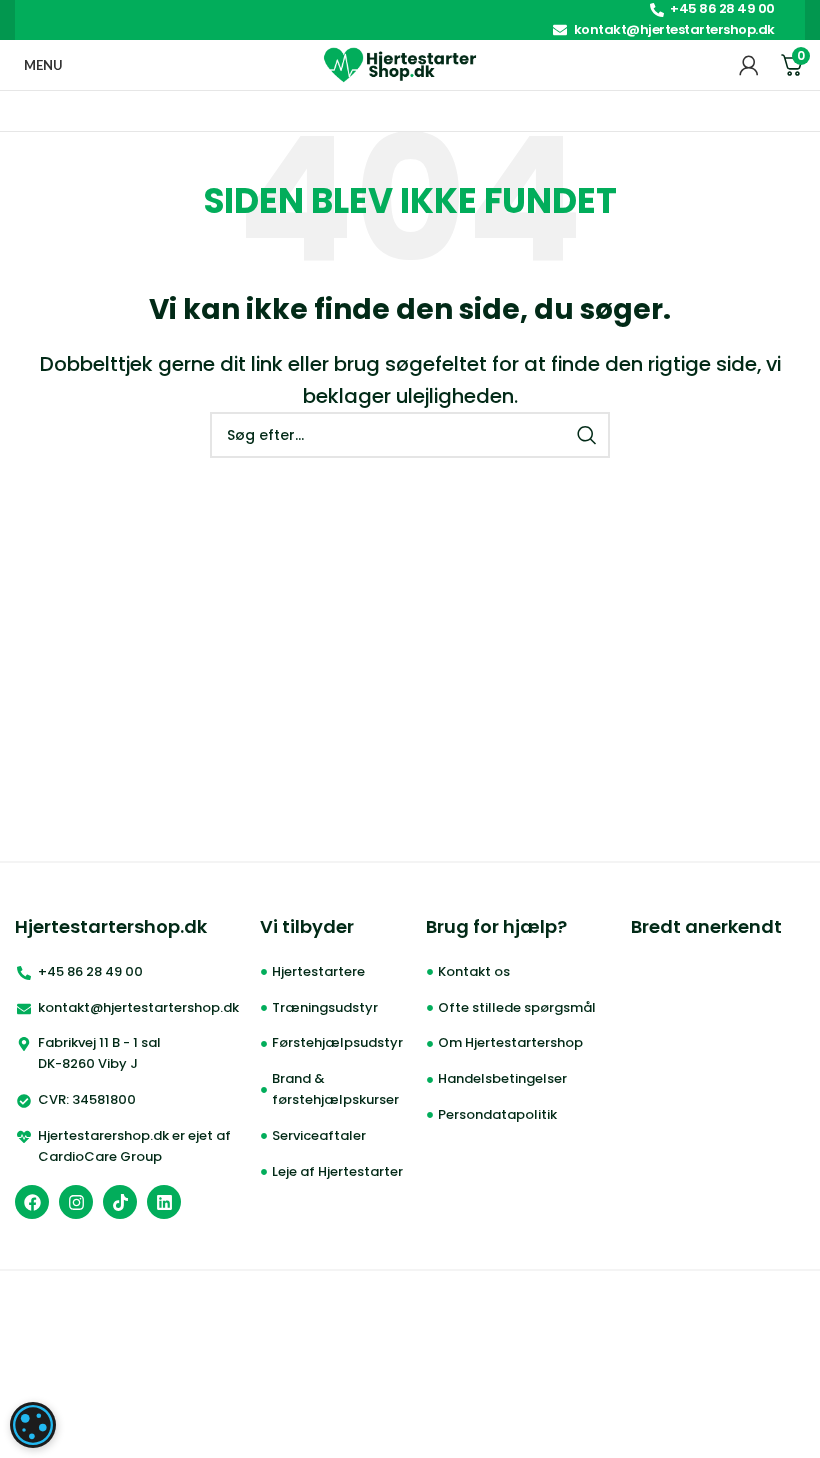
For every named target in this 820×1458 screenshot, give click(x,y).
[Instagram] (76, 1202)
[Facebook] (32, 1202)
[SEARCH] (587, 435)
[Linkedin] (164, 1202)
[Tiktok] (120, 1202)
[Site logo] (401, 63)
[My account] (749, 65)
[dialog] (33, 1425)
